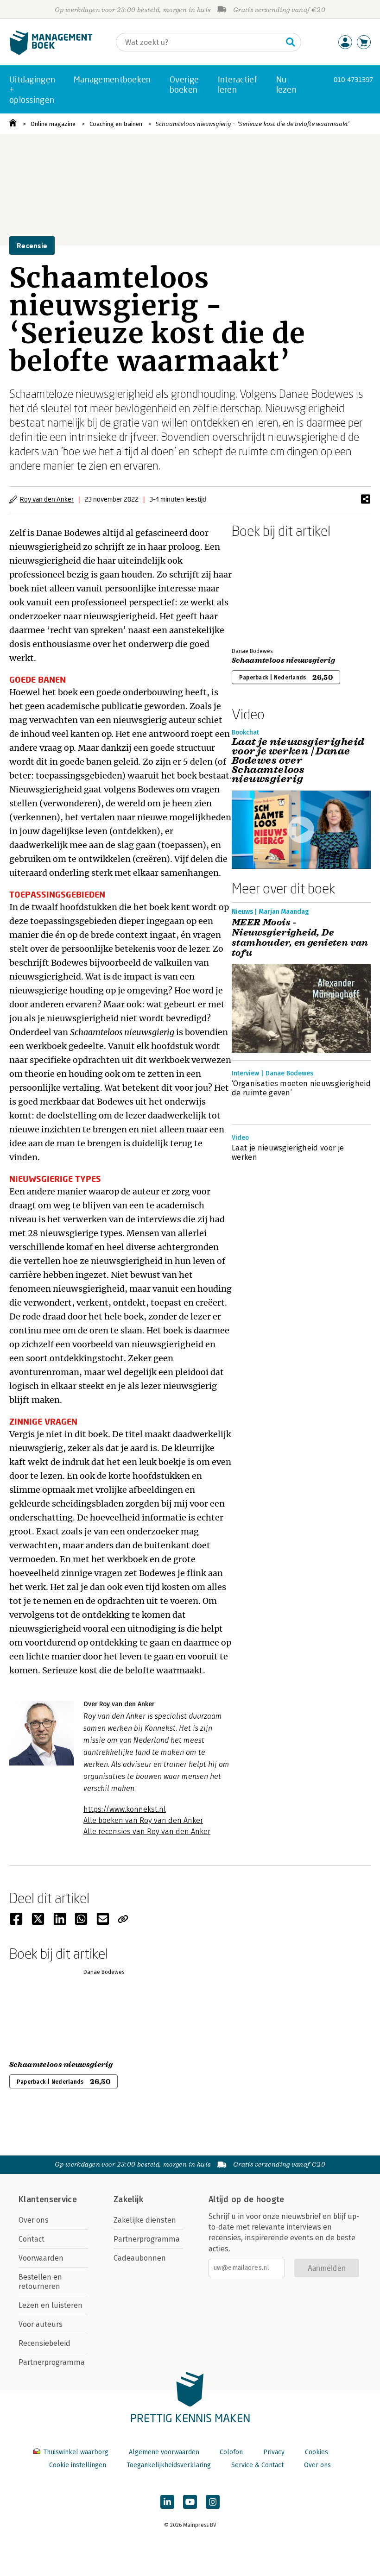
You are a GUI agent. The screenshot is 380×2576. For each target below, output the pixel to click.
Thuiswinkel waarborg (76, 2452)
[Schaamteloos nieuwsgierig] (264, 591)
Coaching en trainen (116, 124)
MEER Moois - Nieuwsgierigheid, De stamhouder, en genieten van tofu (300, 938)
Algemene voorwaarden (164, 2452)
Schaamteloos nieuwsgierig (283, 660)
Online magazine (53, 124)
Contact (32, 2239)
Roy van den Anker (47, 499)
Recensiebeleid (44, 2343)
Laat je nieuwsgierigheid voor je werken (288, 1153)
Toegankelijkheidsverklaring (169, 2465)
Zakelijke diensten (145, 2220)
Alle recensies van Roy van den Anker (147, 1831)
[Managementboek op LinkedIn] (167, 2502)
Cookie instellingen (78, 2465)
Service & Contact (257, 2465)
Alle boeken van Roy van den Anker (143, 1820)
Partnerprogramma (52, 2362)
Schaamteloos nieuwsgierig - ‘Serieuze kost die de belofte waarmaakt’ (253, 124)
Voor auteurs (41, 2324)
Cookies (317, 2452)
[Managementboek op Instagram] (213, 2502)
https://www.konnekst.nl (125, 1809)
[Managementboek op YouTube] (190, 2502)
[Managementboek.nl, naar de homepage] (51, 53)
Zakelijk (128, 2199)
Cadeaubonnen (140, 2258)
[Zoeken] (291, 42)
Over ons (34, 2220)
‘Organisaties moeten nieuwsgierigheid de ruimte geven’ (301, 1088)
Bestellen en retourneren (40, 2282)
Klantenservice (48, 2199)
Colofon (231, 2452)
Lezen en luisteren (51, 2305)
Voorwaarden (41, 2258)
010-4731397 (353, 79)
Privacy (274, 2452)
